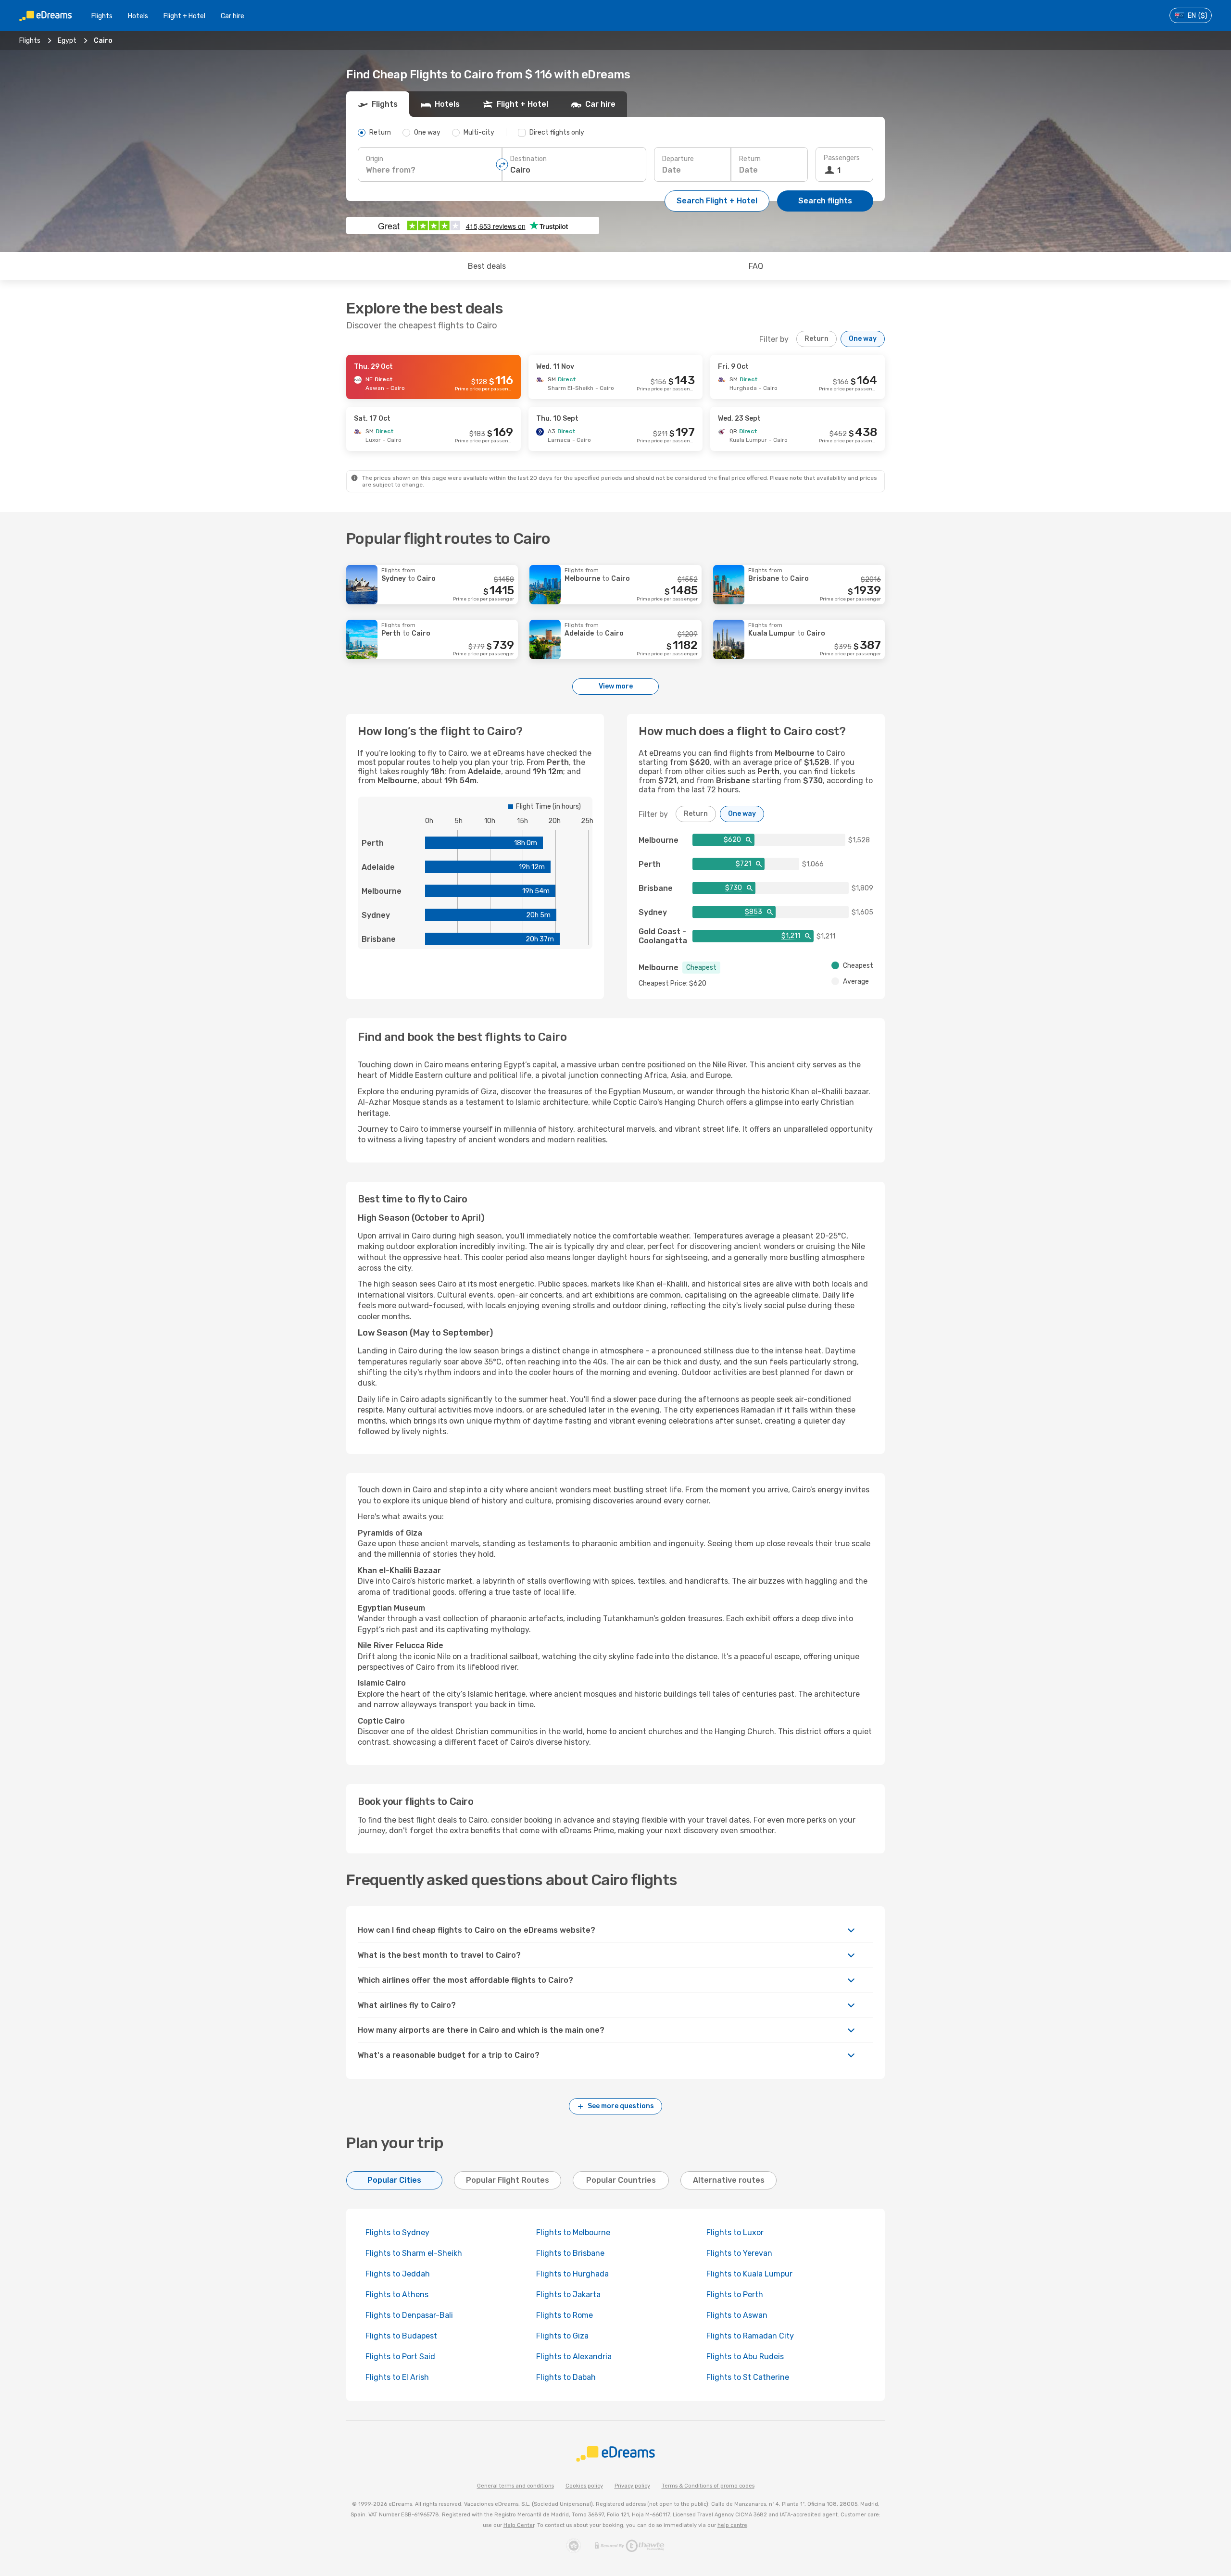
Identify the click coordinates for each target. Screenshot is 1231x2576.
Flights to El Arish (397, 2377)
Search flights (825, 201)
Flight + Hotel (184, 16)
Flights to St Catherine (748, 2377)
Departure (678, 159)
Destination (528, 159)
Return (750, 159)
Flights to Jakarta (568, 2295)
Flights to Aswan (737, 2315)
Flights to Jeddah (398, 2274)
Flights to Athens (397, 2295)
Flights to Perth (735, 2295)
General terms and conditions (515, 2486)
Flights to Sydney (397, 2232)
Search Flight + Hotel (717, 201)
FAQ (756, 266)
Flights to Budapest (401, 2336)
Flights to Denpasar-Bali (409, 2315)
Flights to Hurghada (572, 2274)
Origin (375, 159)
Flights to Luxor (735, 2232)
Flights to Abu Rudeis (745, 2357)
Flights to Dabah (566, 2377)
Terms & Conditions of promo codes (708, 2486)
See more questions (621, 2106)
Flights (102, 16)
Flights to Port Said (400, 2357)
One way (863, 339)
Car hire (232, 16)
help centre (732, 2525)
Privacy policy (632, 2486)
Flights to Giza (562, 2336)
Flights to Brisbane (570, 2253)
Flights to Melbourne (573, 2232)
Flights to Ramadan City (750, 2336)
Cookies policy (584, 2486)
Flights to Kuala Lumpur (749, 2274)
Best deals (487, 266)
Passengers (842, 158)
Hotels (138, 16)
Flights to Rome (565, 2315)
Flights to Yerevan (739, 2253)
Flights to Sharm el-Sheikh (414, 2253)
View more (616, 686)
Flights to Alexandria (574, 2357)
